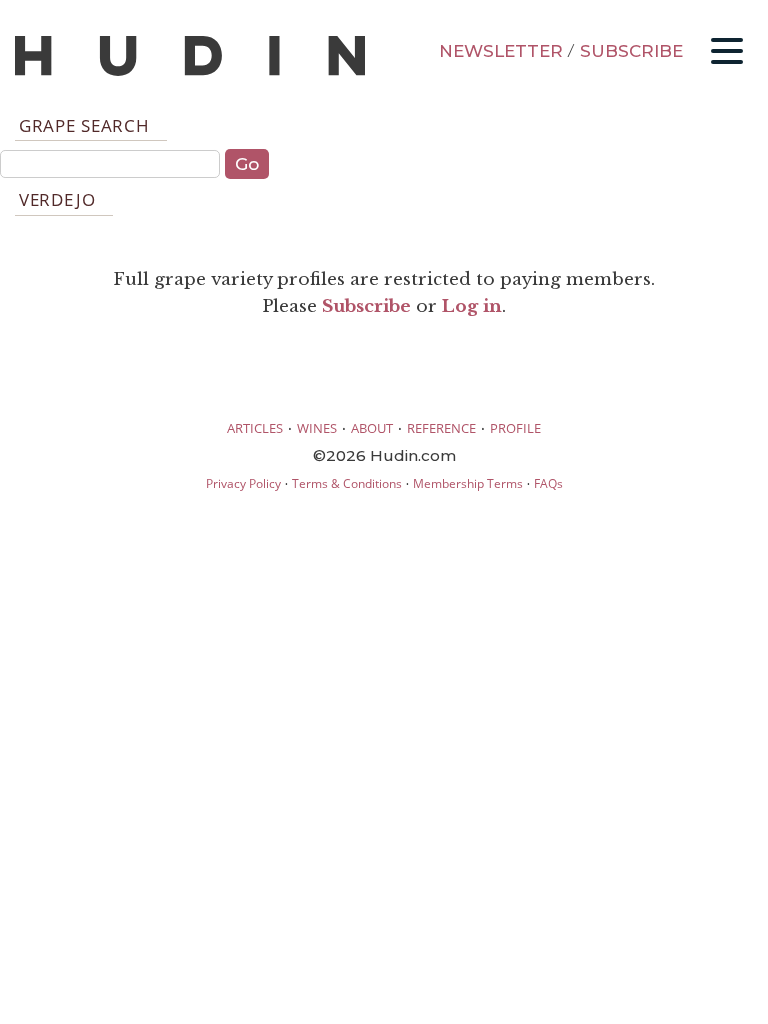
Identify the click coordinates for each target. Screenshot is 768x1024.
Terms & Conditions (347, 483)
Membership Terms (468, 483)
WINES (317, 428)
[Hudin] (190, 71)
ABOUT (372, 428)
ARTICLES (255, 428)
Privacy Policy (243, 483)
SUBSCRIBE (631, 51)
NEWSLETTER (501, 51)
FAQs (548, 483)
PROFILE (515, 428)
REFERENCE (441, 428)
